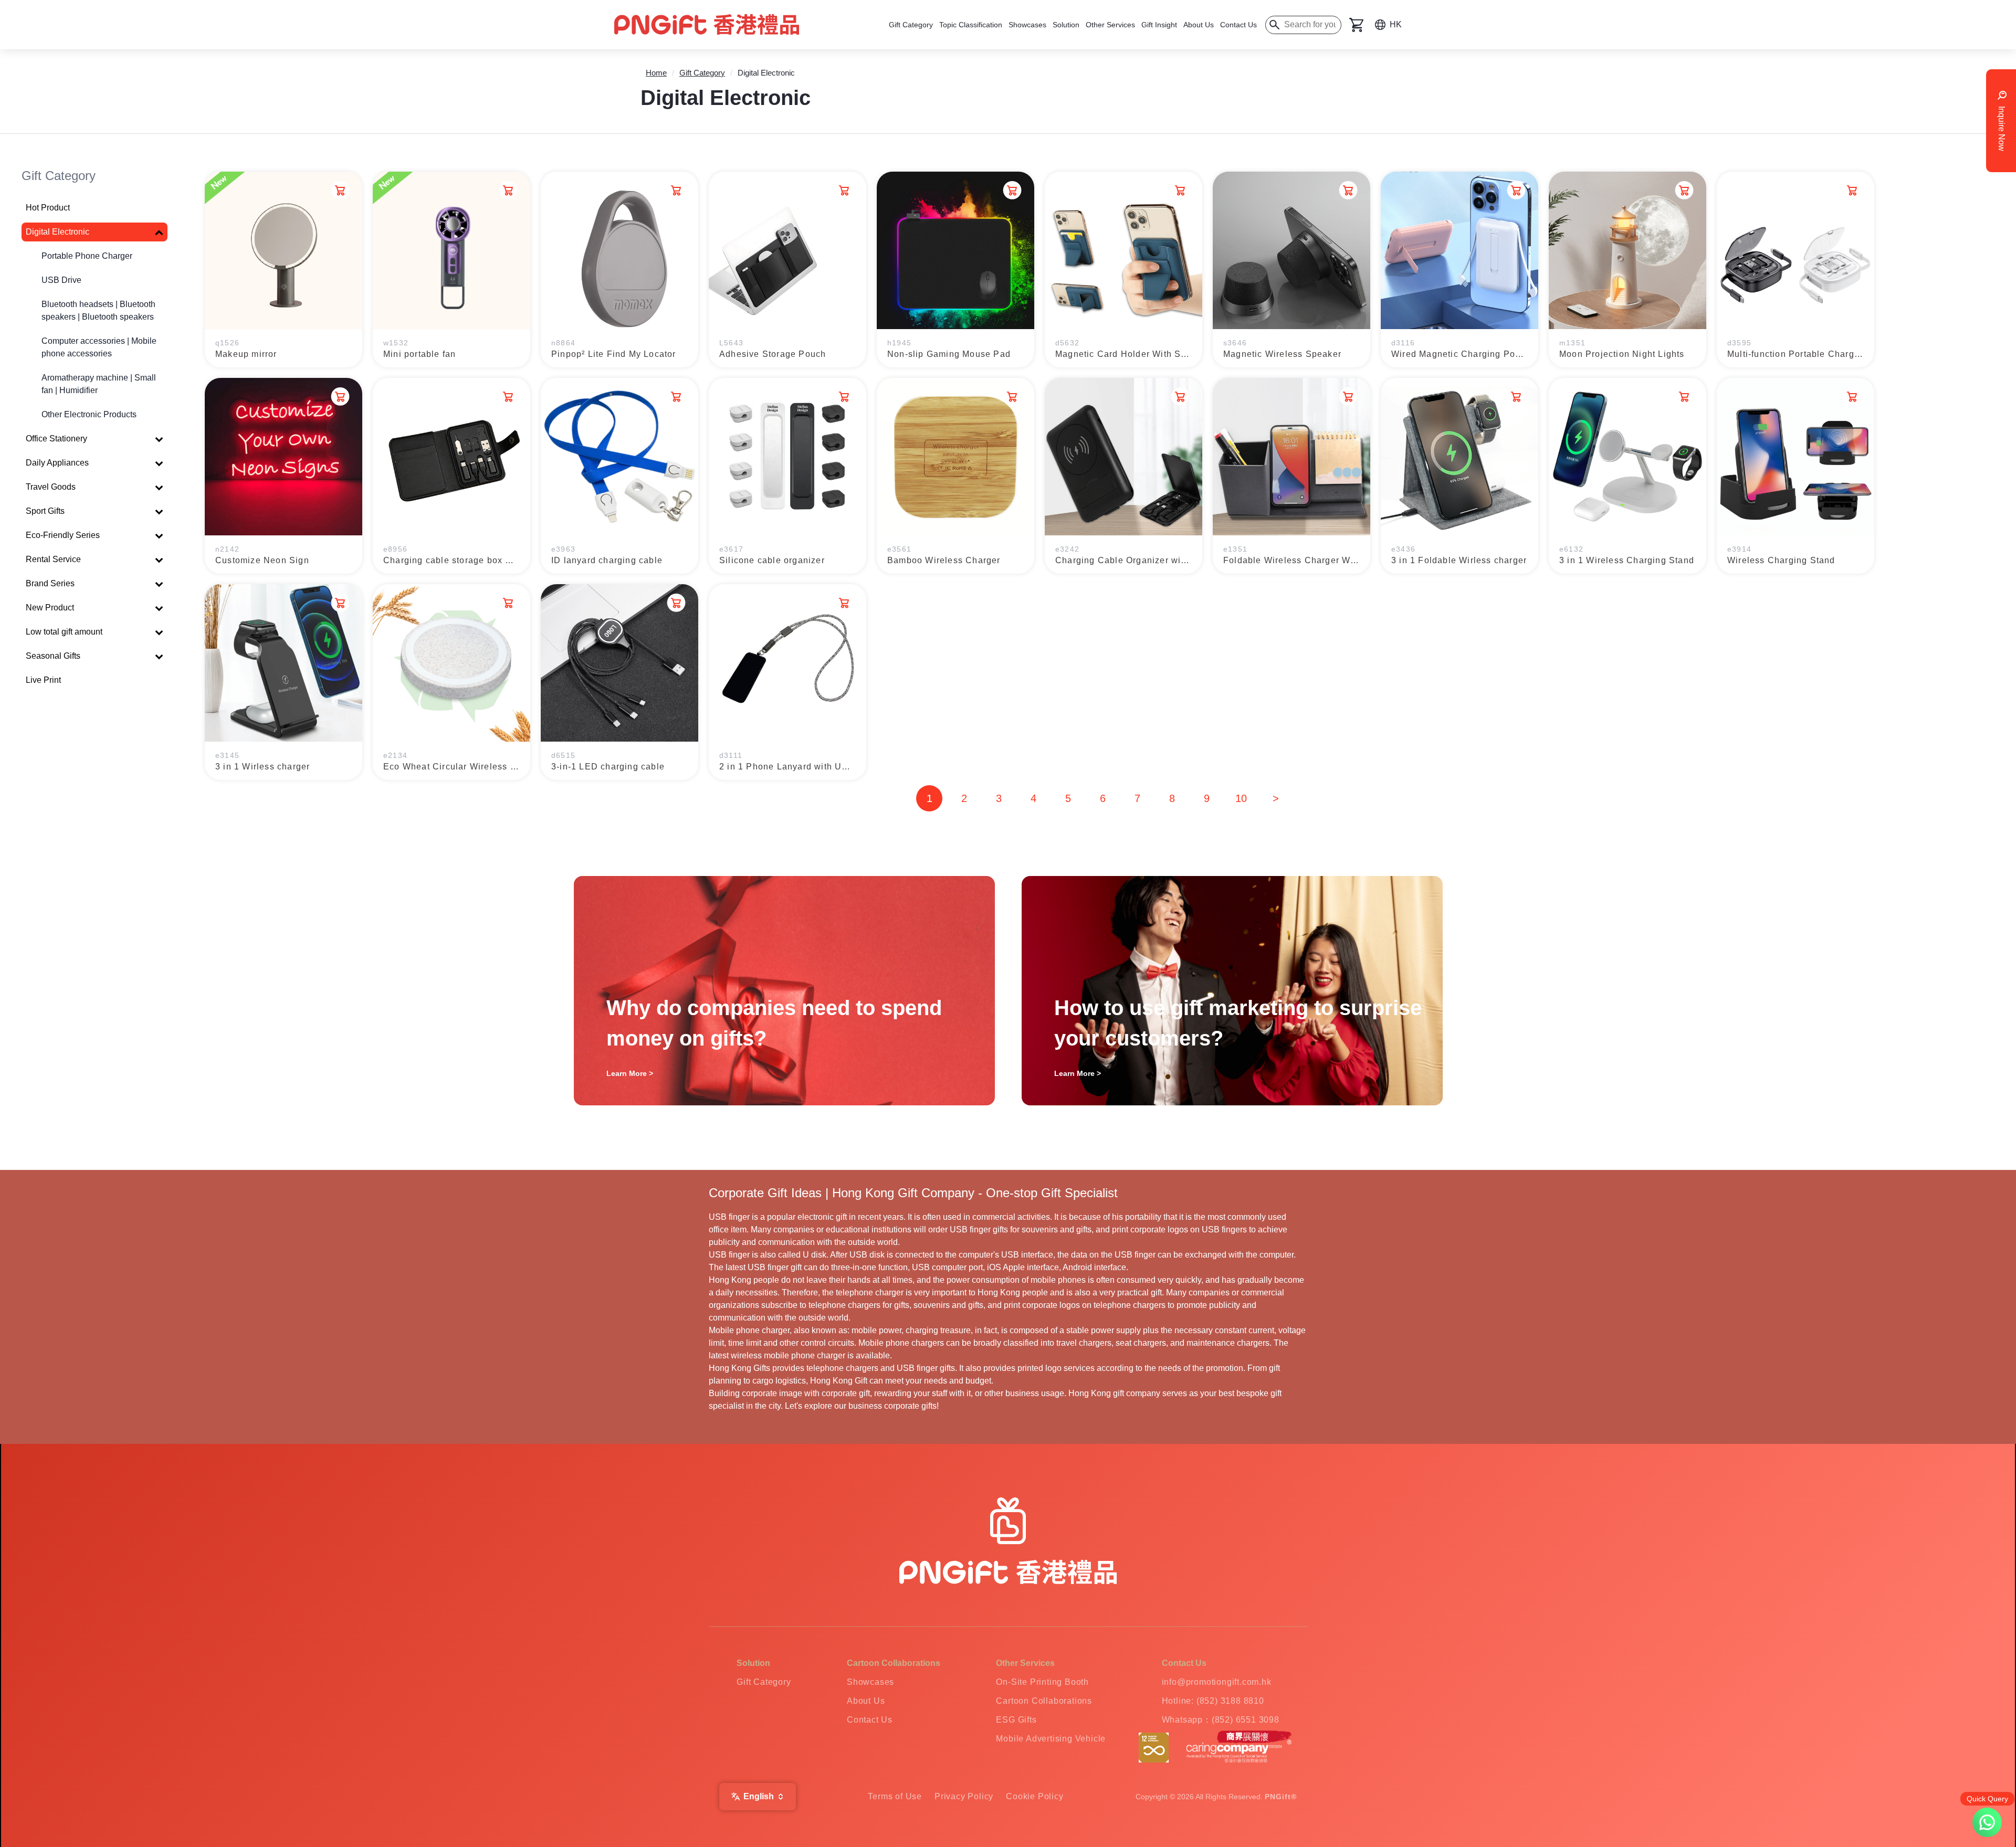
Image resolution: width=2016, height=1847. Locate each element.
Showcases (1027, 25)
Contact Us (1238, 25)
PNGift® (1281, 1797)
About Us (1199, 25)
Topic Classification (971, 25)
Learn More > (630, 1073)
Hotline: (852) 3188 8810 (1213, 1701)
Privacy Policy (964, 1796)
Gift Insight (1159, 25)
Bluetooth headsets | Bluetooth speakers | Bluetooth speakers (98, 310)
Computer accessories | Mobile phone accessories (99, 347)
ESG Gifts (1016, 1720)
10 (1241, 798)
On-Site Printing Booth (1042, 1682)
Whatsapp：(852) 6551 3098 (1221, 1720)
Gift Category (911, 25)
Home (656, 73)
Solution (1066, 25)
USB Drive (61, 280)
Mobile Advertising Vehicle (1051, 1739)
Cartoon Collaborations (1044, 1701)
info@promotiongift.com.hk (1217, 1682)
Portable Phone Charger (87, 256)
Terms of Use (895, 1796)
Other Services (1110, 25)
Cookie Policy (1035, 1796)
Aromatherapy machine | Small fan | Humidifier (99, 384)
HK (1396, 24)
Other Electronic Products (89, 414)
